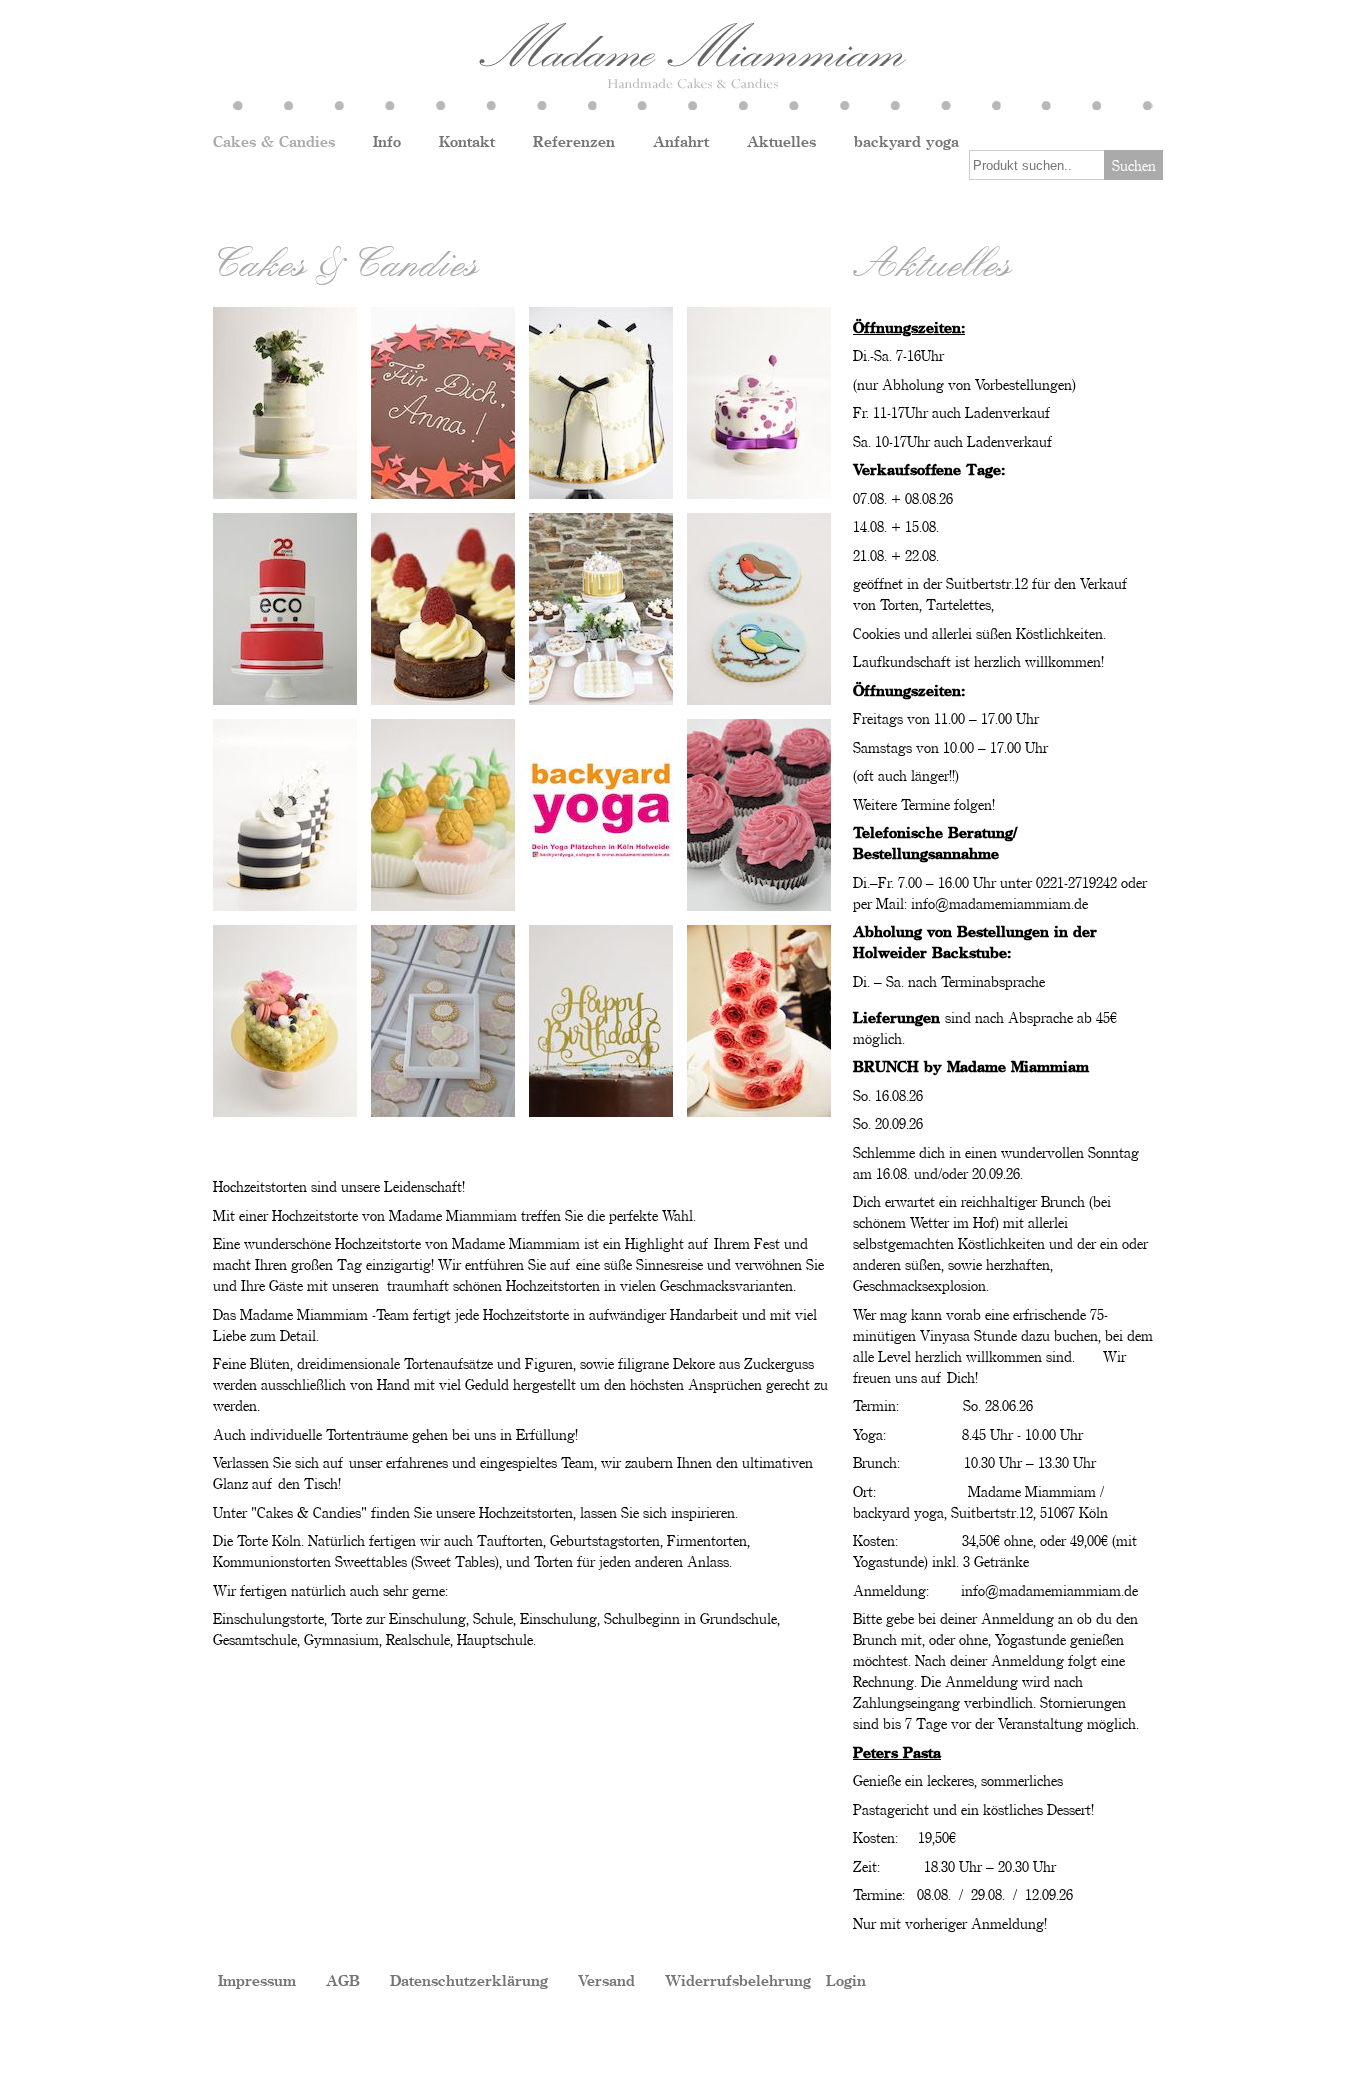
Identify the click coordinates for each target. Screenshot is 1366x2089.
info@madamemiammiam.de (999, 903)
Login (846, 1980)
